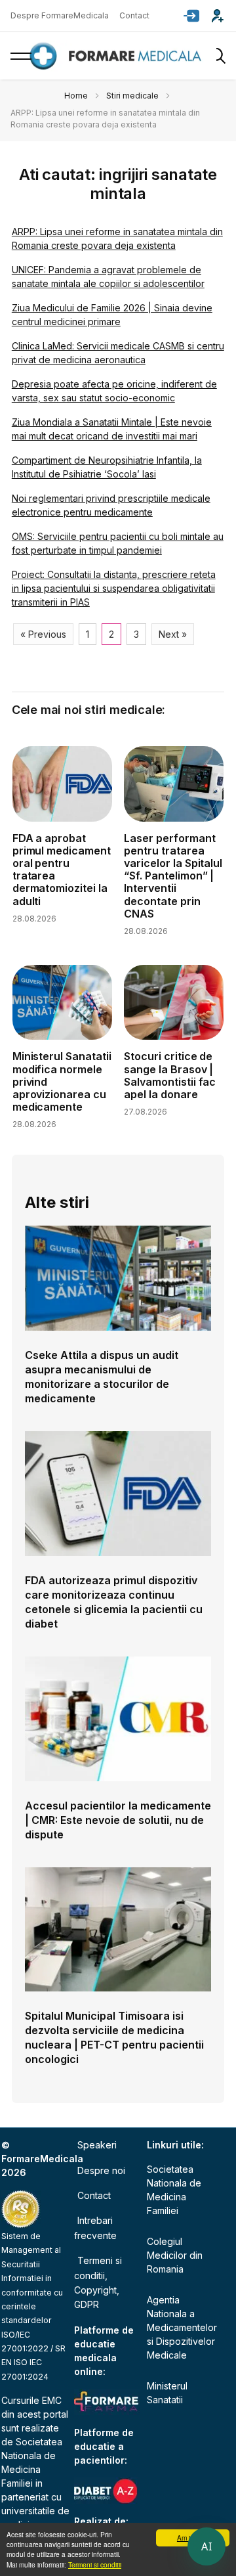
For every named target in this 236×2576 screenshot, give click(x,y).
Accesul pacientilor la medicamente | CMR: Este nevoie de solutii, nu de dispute (118, 1820)
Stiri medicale (132, 96)
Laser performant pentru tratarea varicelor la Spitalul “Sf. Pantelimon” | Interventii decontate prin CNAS (173, 876)
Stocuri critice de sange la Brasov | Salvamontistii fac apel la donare (170, 1075)
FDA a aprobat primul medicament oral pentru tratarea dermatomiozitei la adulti (62, 870)
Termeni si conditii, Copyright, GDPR (98, 2282)
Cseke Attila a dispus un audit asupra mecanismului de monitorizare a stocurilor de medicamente (102, 1377)
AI (206, 2546)
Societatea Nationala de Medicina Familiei (174, 2190)
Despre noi (101, 2170)
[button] (191, 16)
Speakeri (97, 2145)
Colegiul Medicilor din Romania (175, 2255)
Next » (173, 634)
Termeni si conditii (95, 2565)
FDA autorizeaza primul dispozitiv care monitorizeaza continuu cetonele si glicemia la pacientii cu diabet (114, 1602)
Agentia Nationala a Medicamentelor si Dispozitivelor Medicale (181, 2327)
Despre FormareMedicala (60, 15)
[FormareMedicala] (118, 56)
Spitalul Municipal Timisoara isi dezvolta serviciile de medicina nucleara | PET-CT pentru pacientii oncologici (114, 2037)
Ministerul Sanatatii (167, 2393)
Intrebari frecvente (95, 2228)
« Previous (43, 634)
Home (76, 96)
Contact (134, 15)
